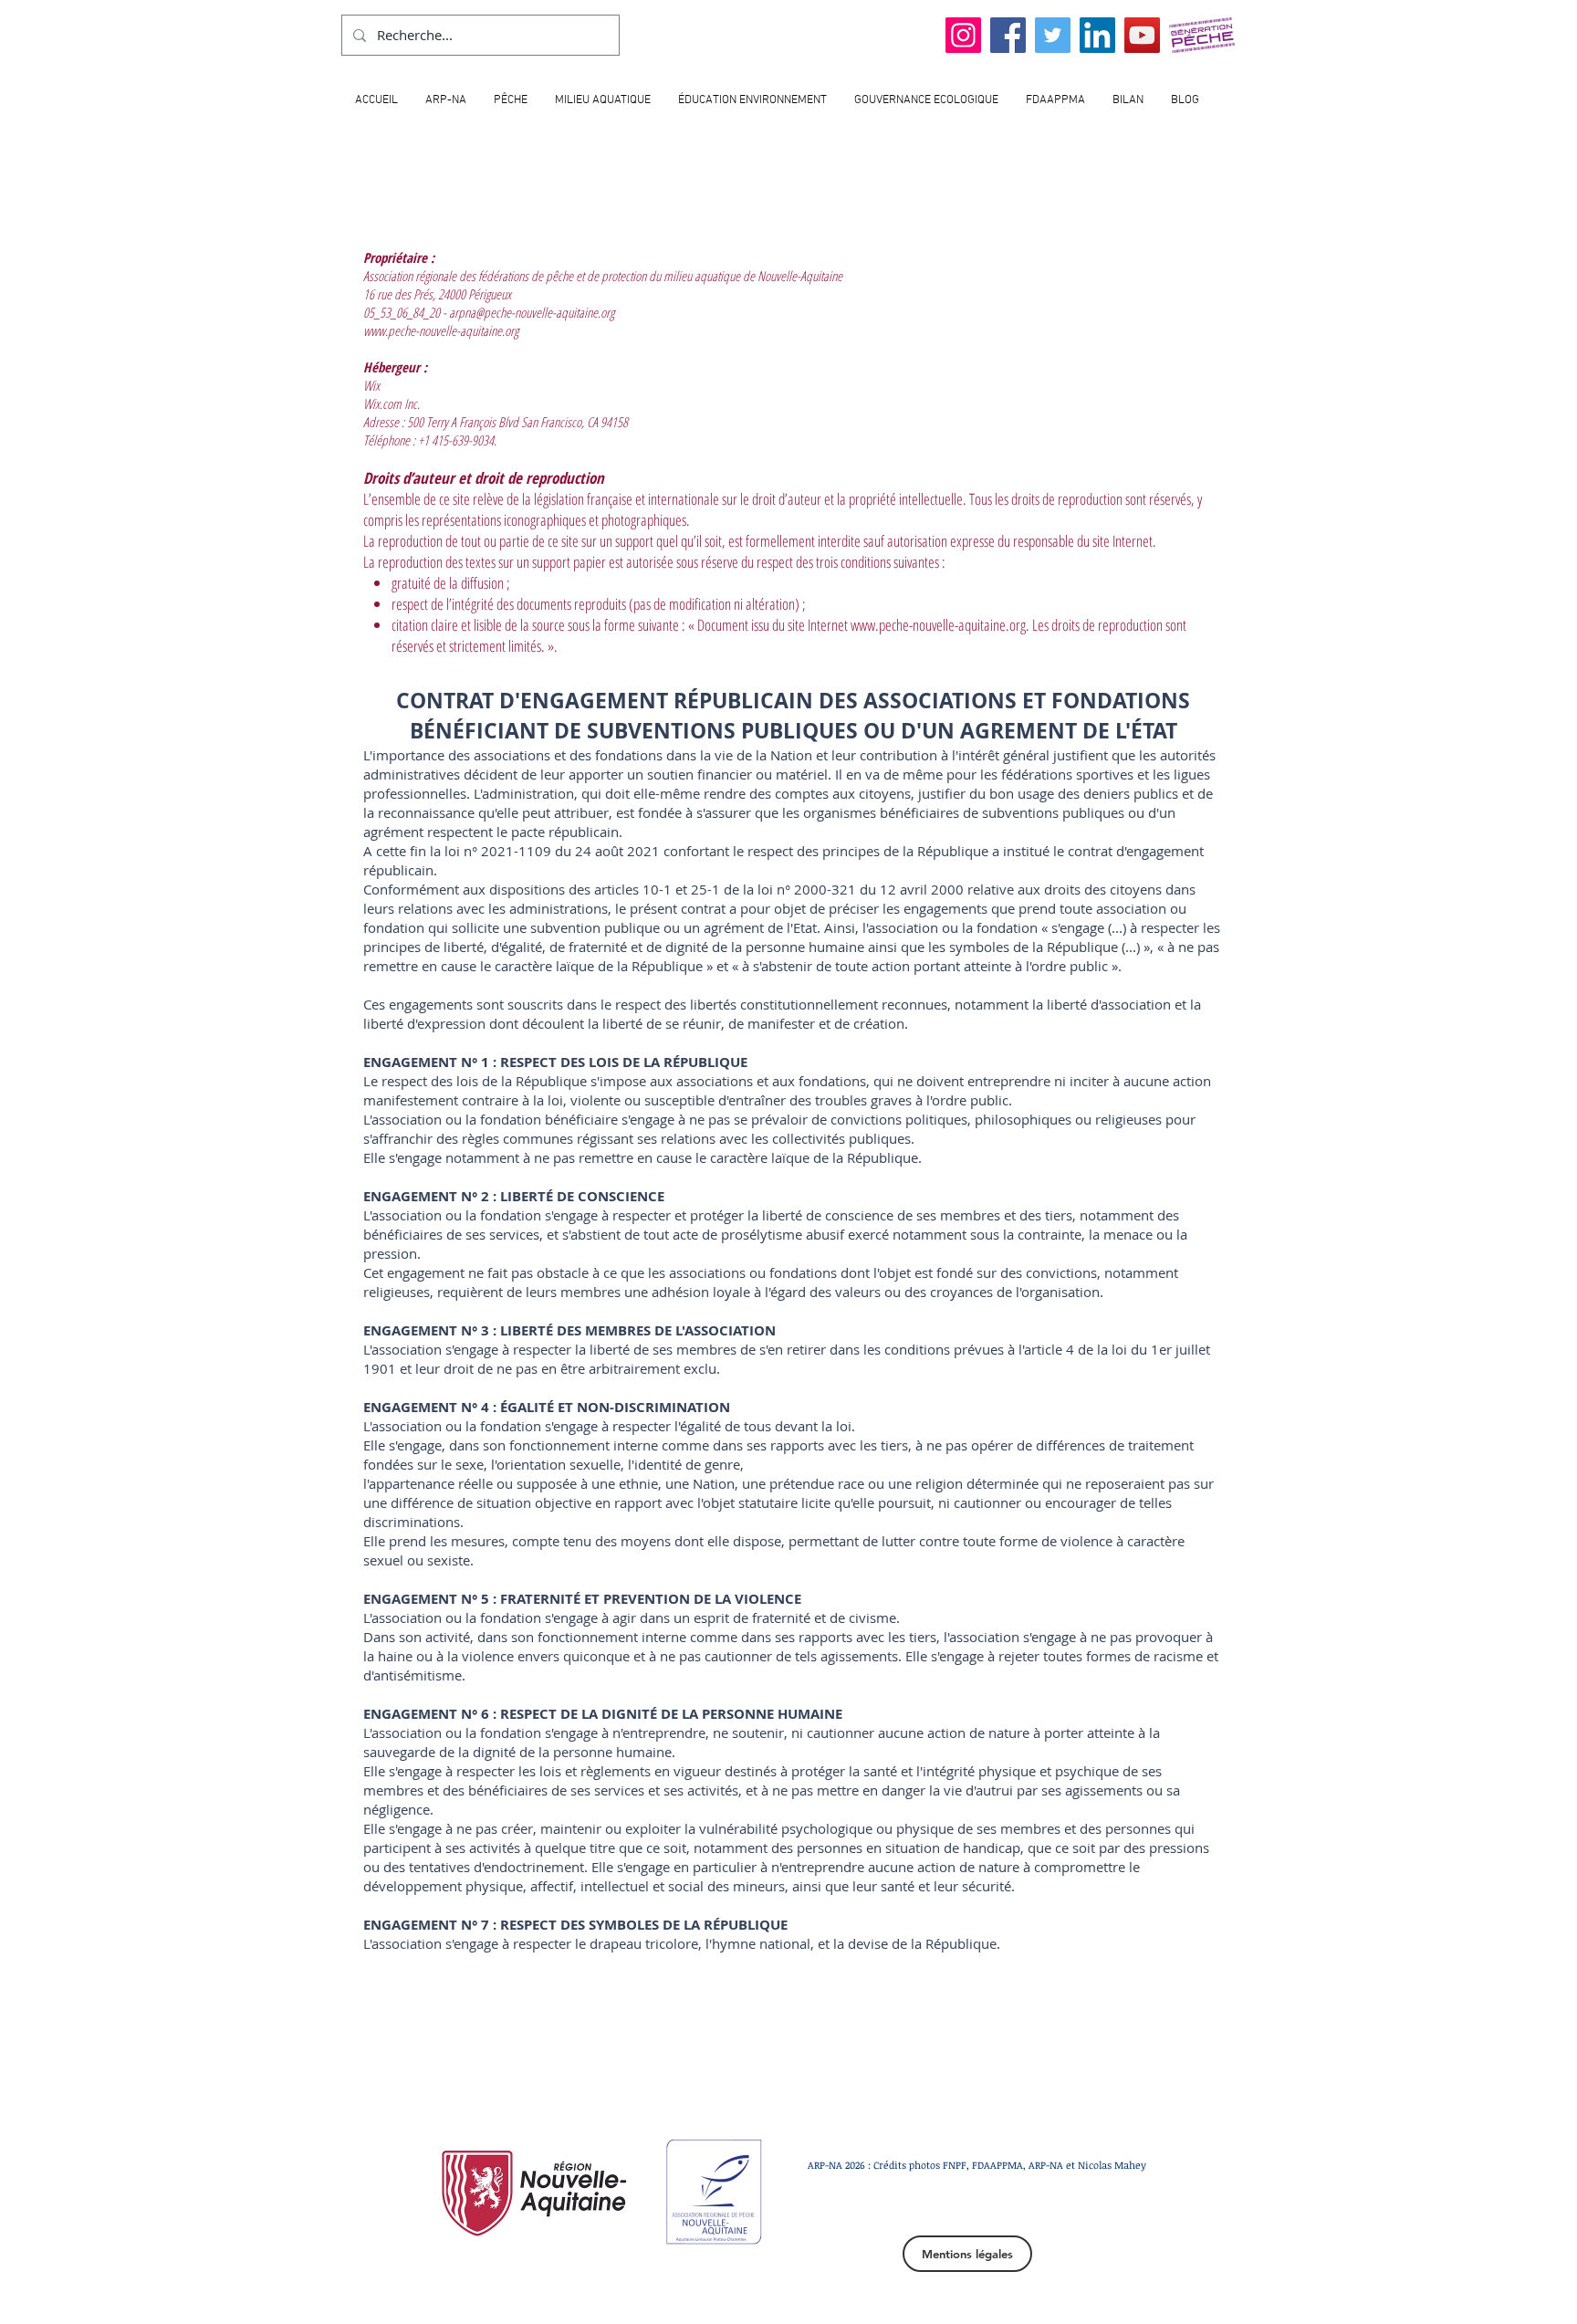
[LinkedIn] (1097, 35)
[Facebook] (1008, 35)
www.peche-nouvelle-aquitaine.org (441, 330)
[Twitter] (1053, 35)
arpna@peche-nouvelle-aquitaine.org (532, 312)
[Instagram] (963, 35)
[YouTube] (1142, 35)
